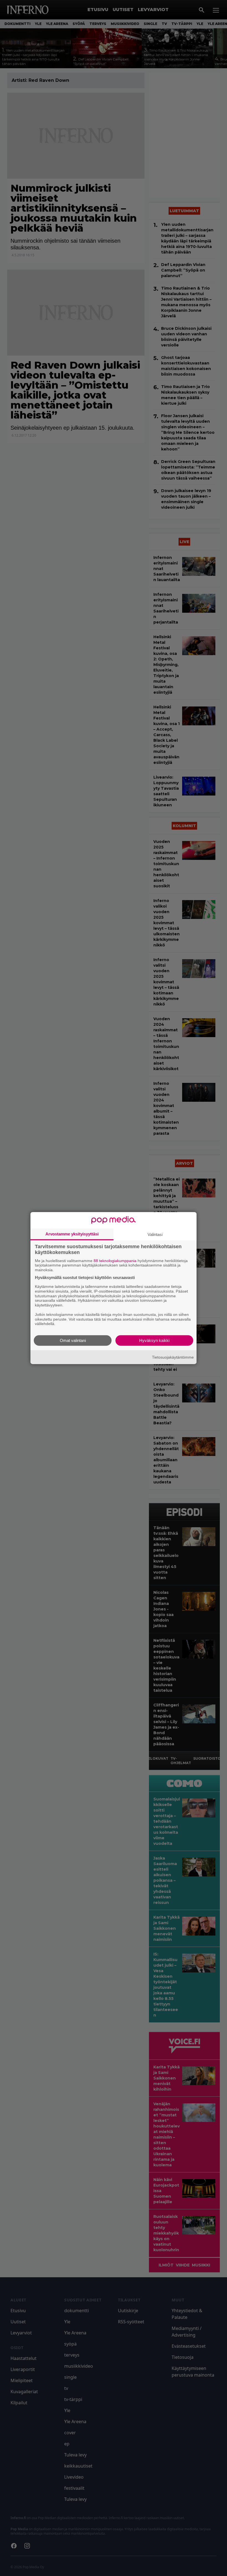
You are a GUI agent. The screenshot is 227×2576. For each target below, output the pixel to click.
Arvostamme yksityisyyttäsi (72, 1234)
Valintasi (155, 1234)
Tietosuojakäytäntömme (173, 1357)
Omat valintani (73, 1340)
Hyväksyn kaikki (154, 1340)
